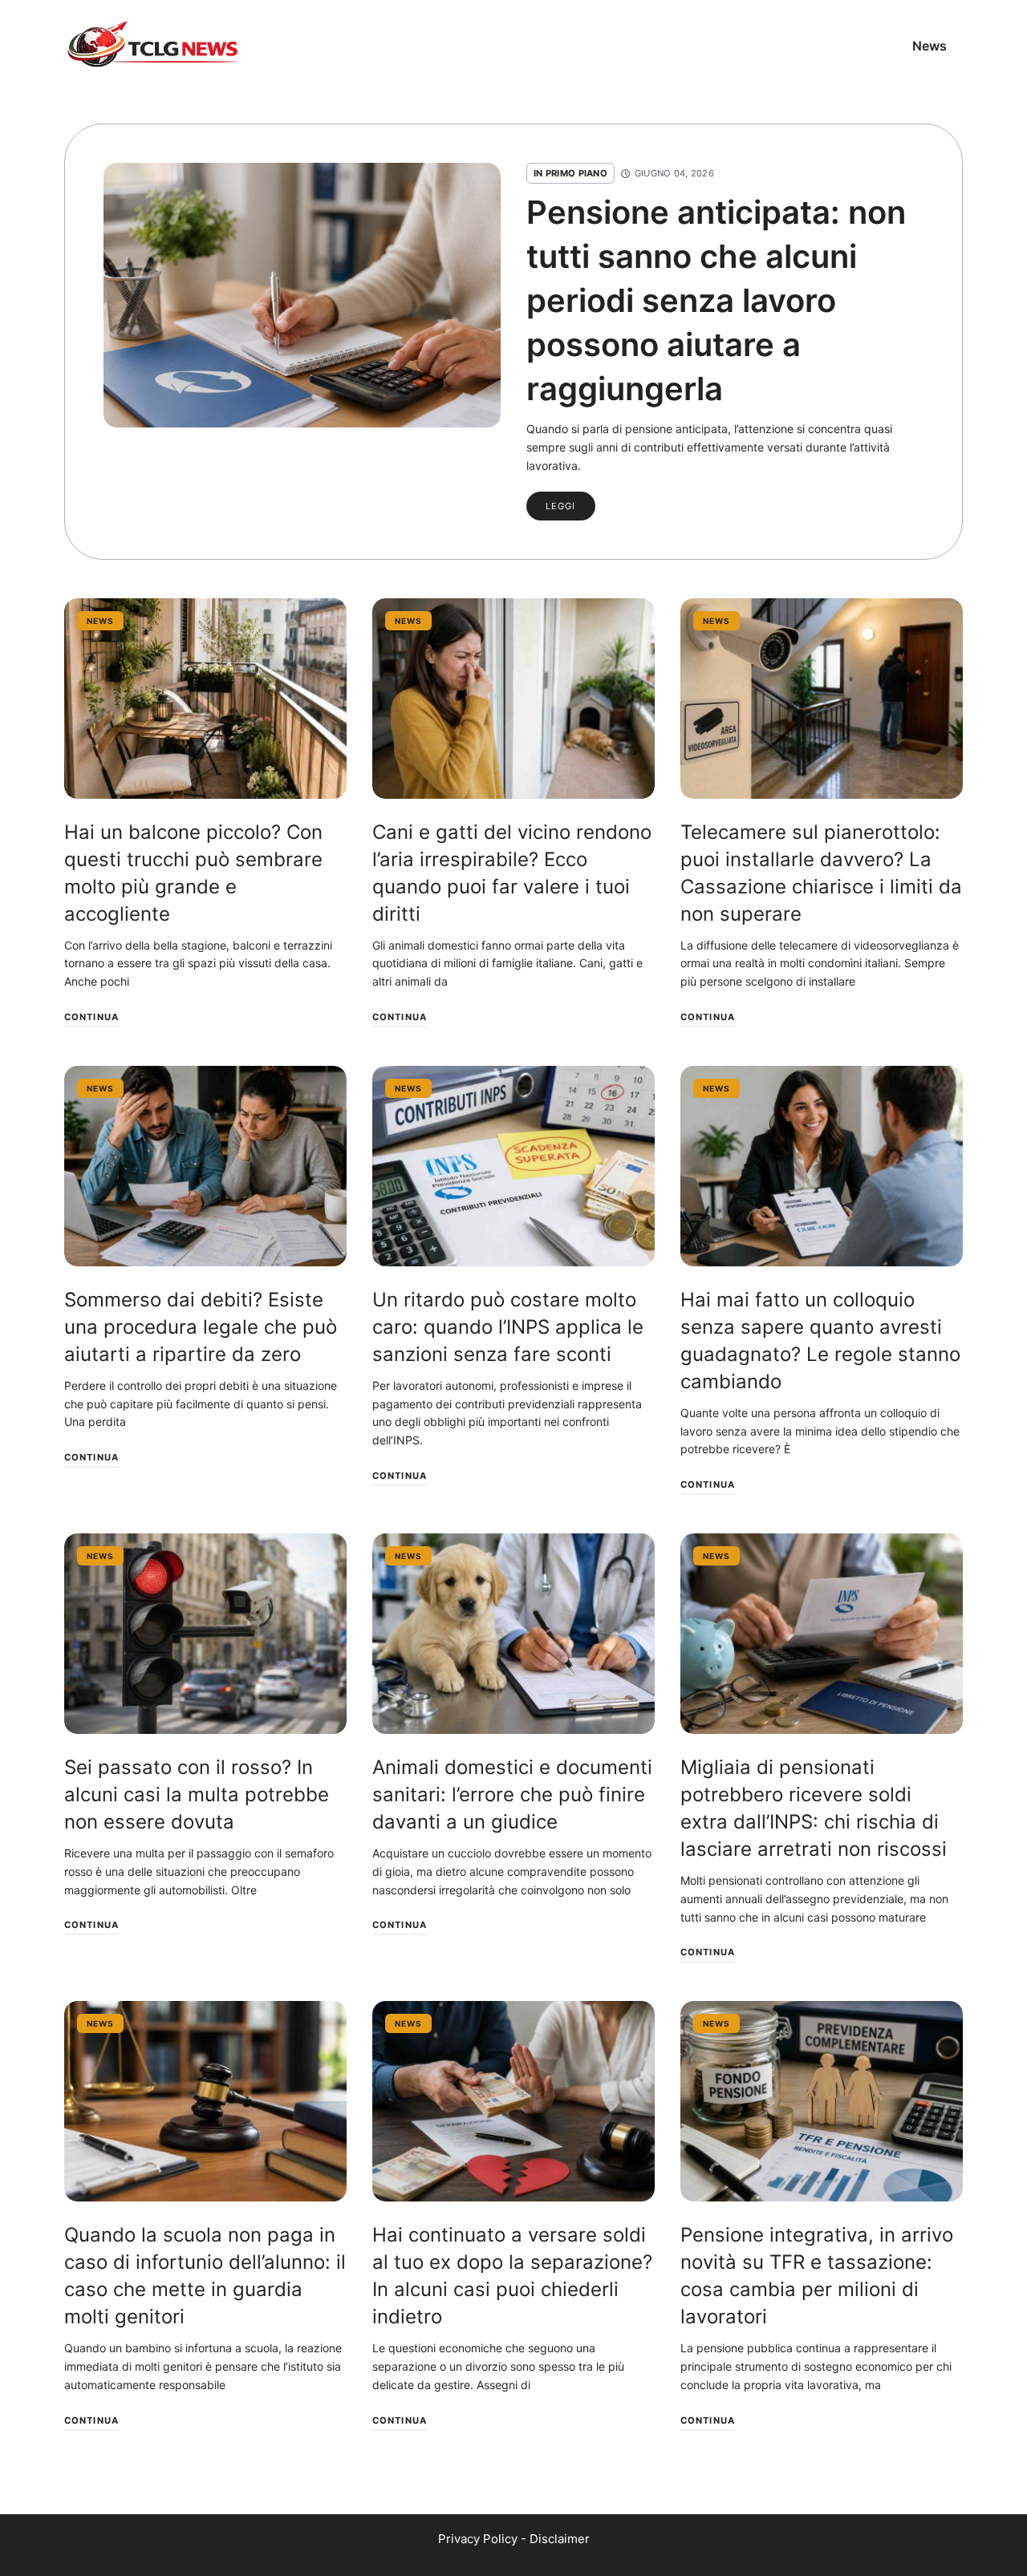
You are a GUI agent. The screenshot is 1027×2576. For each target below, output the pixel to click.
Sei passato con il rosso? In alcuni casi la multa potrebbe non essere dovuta (197, 1794)
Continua (91, 1017)
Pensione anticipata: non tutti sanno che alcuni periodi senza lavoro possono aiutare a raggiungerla (716, 300)
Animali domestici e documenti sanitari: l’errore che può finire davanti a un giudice (512, 1794)
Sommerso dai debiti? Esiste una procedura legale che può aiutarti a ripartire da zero (201, 1327)
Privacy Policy (478, 2539)
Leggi (561, 506)
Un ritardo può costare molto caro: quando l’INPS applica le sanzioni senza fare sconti (508, 1327)
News (930, 46)
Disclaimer (560, 2539)
